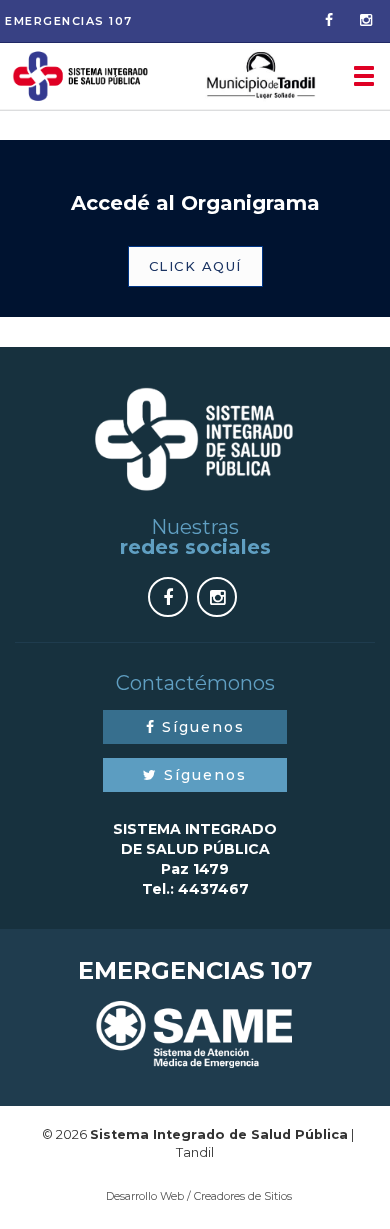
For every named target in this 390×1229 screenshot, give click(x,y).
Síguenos (200, 727)
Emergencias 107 (69, 21)
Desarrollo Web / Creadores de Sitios (199, 1196)
